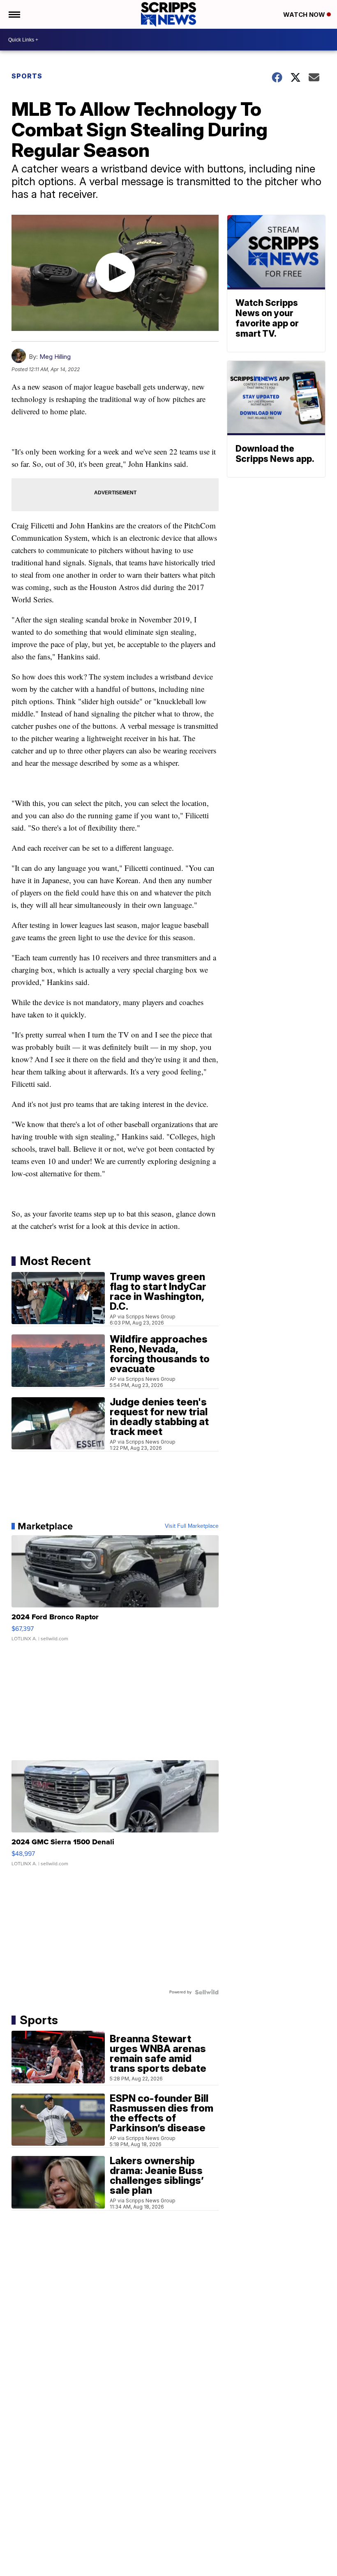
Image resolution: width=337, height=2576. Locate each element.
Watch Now (305, 15)
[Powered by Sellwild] (207, 1992)
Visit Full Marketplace (192, 1526)
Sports (27, 76)
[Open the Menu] (14, 14)
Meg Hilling (55, 357)
